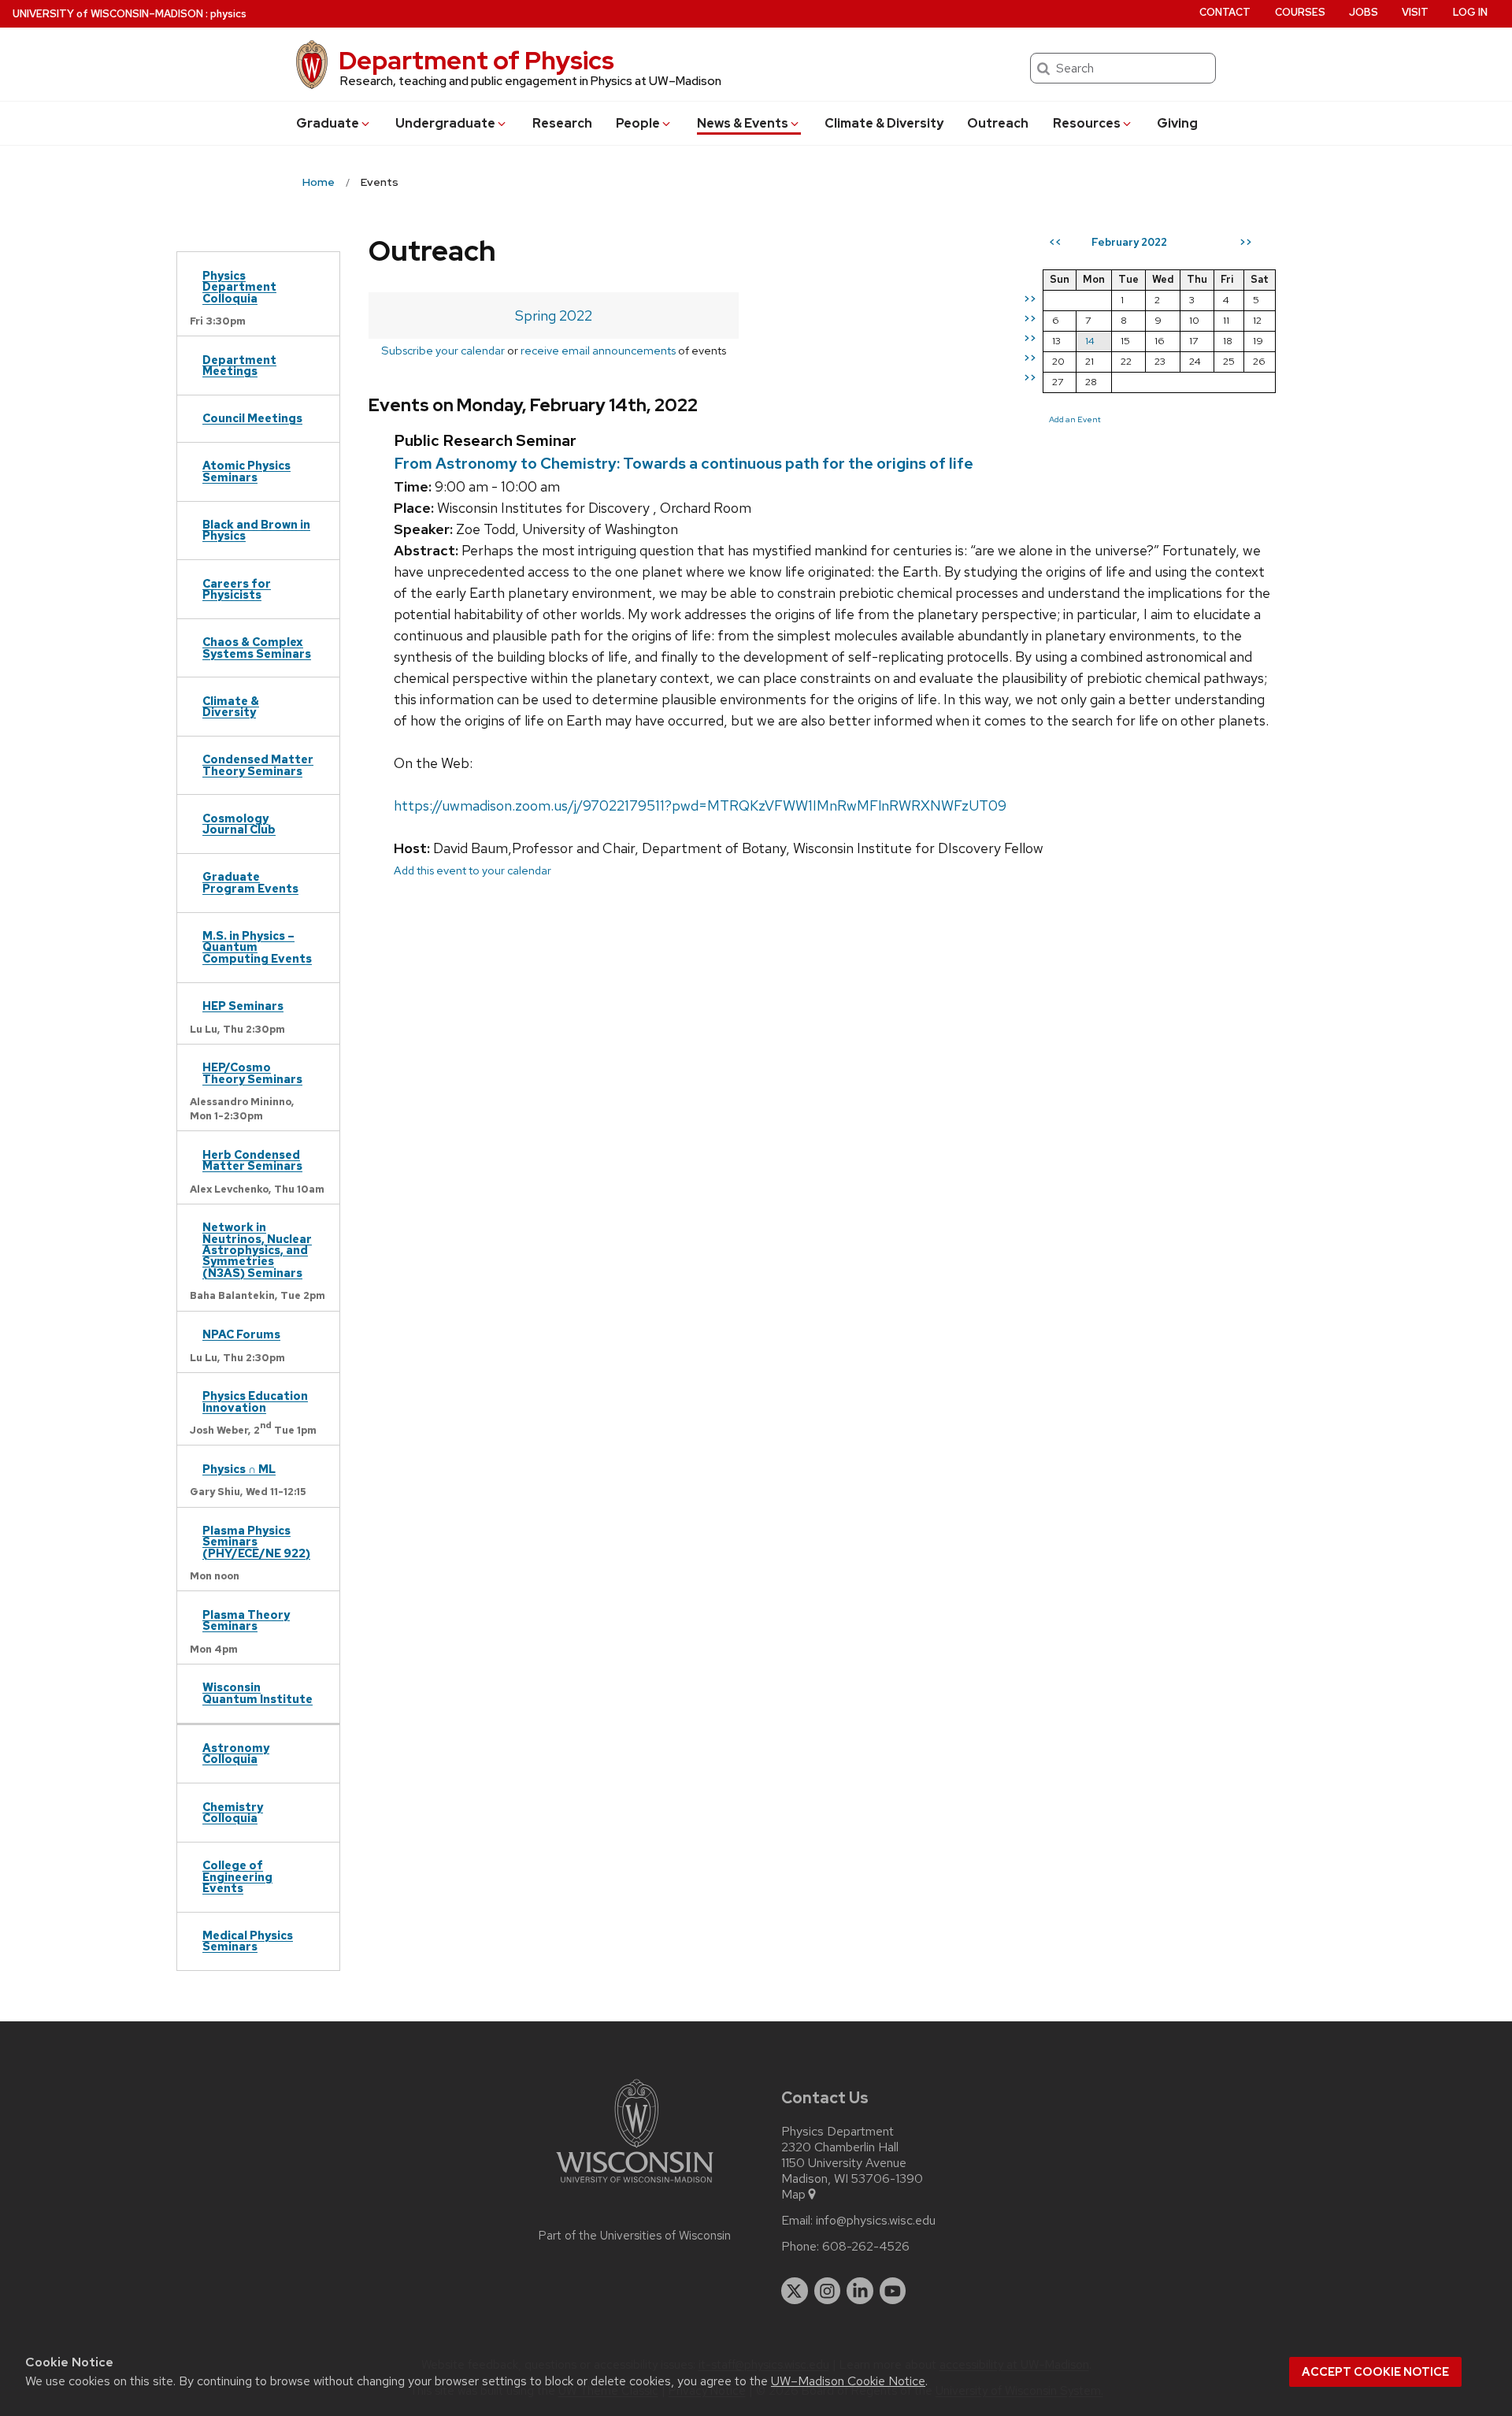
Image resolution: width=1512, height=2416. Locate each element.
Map (793, 2195)
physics (228, 14)
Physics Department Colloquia (239, 287)
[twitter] (795, 2291)
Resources (1087, 123)
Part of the (635, 2236)
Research (562, 123)
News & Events (743, 123)
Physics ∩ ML (239, 1469)
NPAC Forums (241, 1334)
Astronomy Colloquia (236, 1753)
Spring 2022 (554, 315)
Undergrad (445, 123)
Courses (1300, 12)
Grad (328, 123)
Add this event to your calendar (472, 870)
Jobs (1364, 12)
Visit (1415, 12)
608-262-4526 (866, 2247)
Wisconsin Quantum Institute (258, 1692)
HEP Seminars (243, 1006)
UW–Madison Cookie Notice (848, 2381)
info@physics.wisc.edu (876, 2221)
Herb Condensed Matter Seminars (252, 1160)
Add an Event (1075, 419)
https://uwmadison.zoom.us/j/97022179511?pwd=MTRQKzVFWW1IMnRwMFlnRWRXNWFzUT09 (700, 805)
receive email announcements (598, 350)
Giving (1177, 123)
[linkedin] (860, 2291)
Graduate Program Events (250, 882)
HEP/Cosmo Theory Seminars (252, 1073)
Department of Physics (476, 60)
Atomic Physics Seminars (246, 471)
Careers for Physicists (237, 589)
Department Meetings (239, 365)
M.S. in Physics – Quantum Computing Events (257, 947)
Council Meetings (252, 418)
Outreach (998, 123)
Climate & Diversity (884, 123)
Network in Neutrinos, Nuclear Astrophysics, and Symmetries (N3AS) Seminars (257, 1250)
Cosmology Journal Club (239, 824)
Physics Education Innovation (255, 1401)
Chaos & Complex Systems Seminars (257, 647)
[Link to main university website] (635, 2186)
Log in (1470, 12)
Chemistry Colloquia (233, 1812)
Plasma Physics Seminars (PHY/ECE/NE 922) (256, 1542)
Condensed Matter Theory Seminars (258, 765)
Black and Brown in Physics (256, 530)
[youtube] (893, 2291)
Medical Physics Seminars (248, 1941)
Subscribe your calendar (443, 350)
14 (1090, 341)
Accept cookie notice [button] (1375, 2372)
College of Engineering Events (237, 1876)
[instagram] (828, 2291)
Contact (1225, 12)
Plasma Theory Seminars (246, 1620)
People (638, 123)
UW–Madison (108, 14)
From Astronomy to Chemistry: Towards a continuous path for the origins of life (684, 463)
